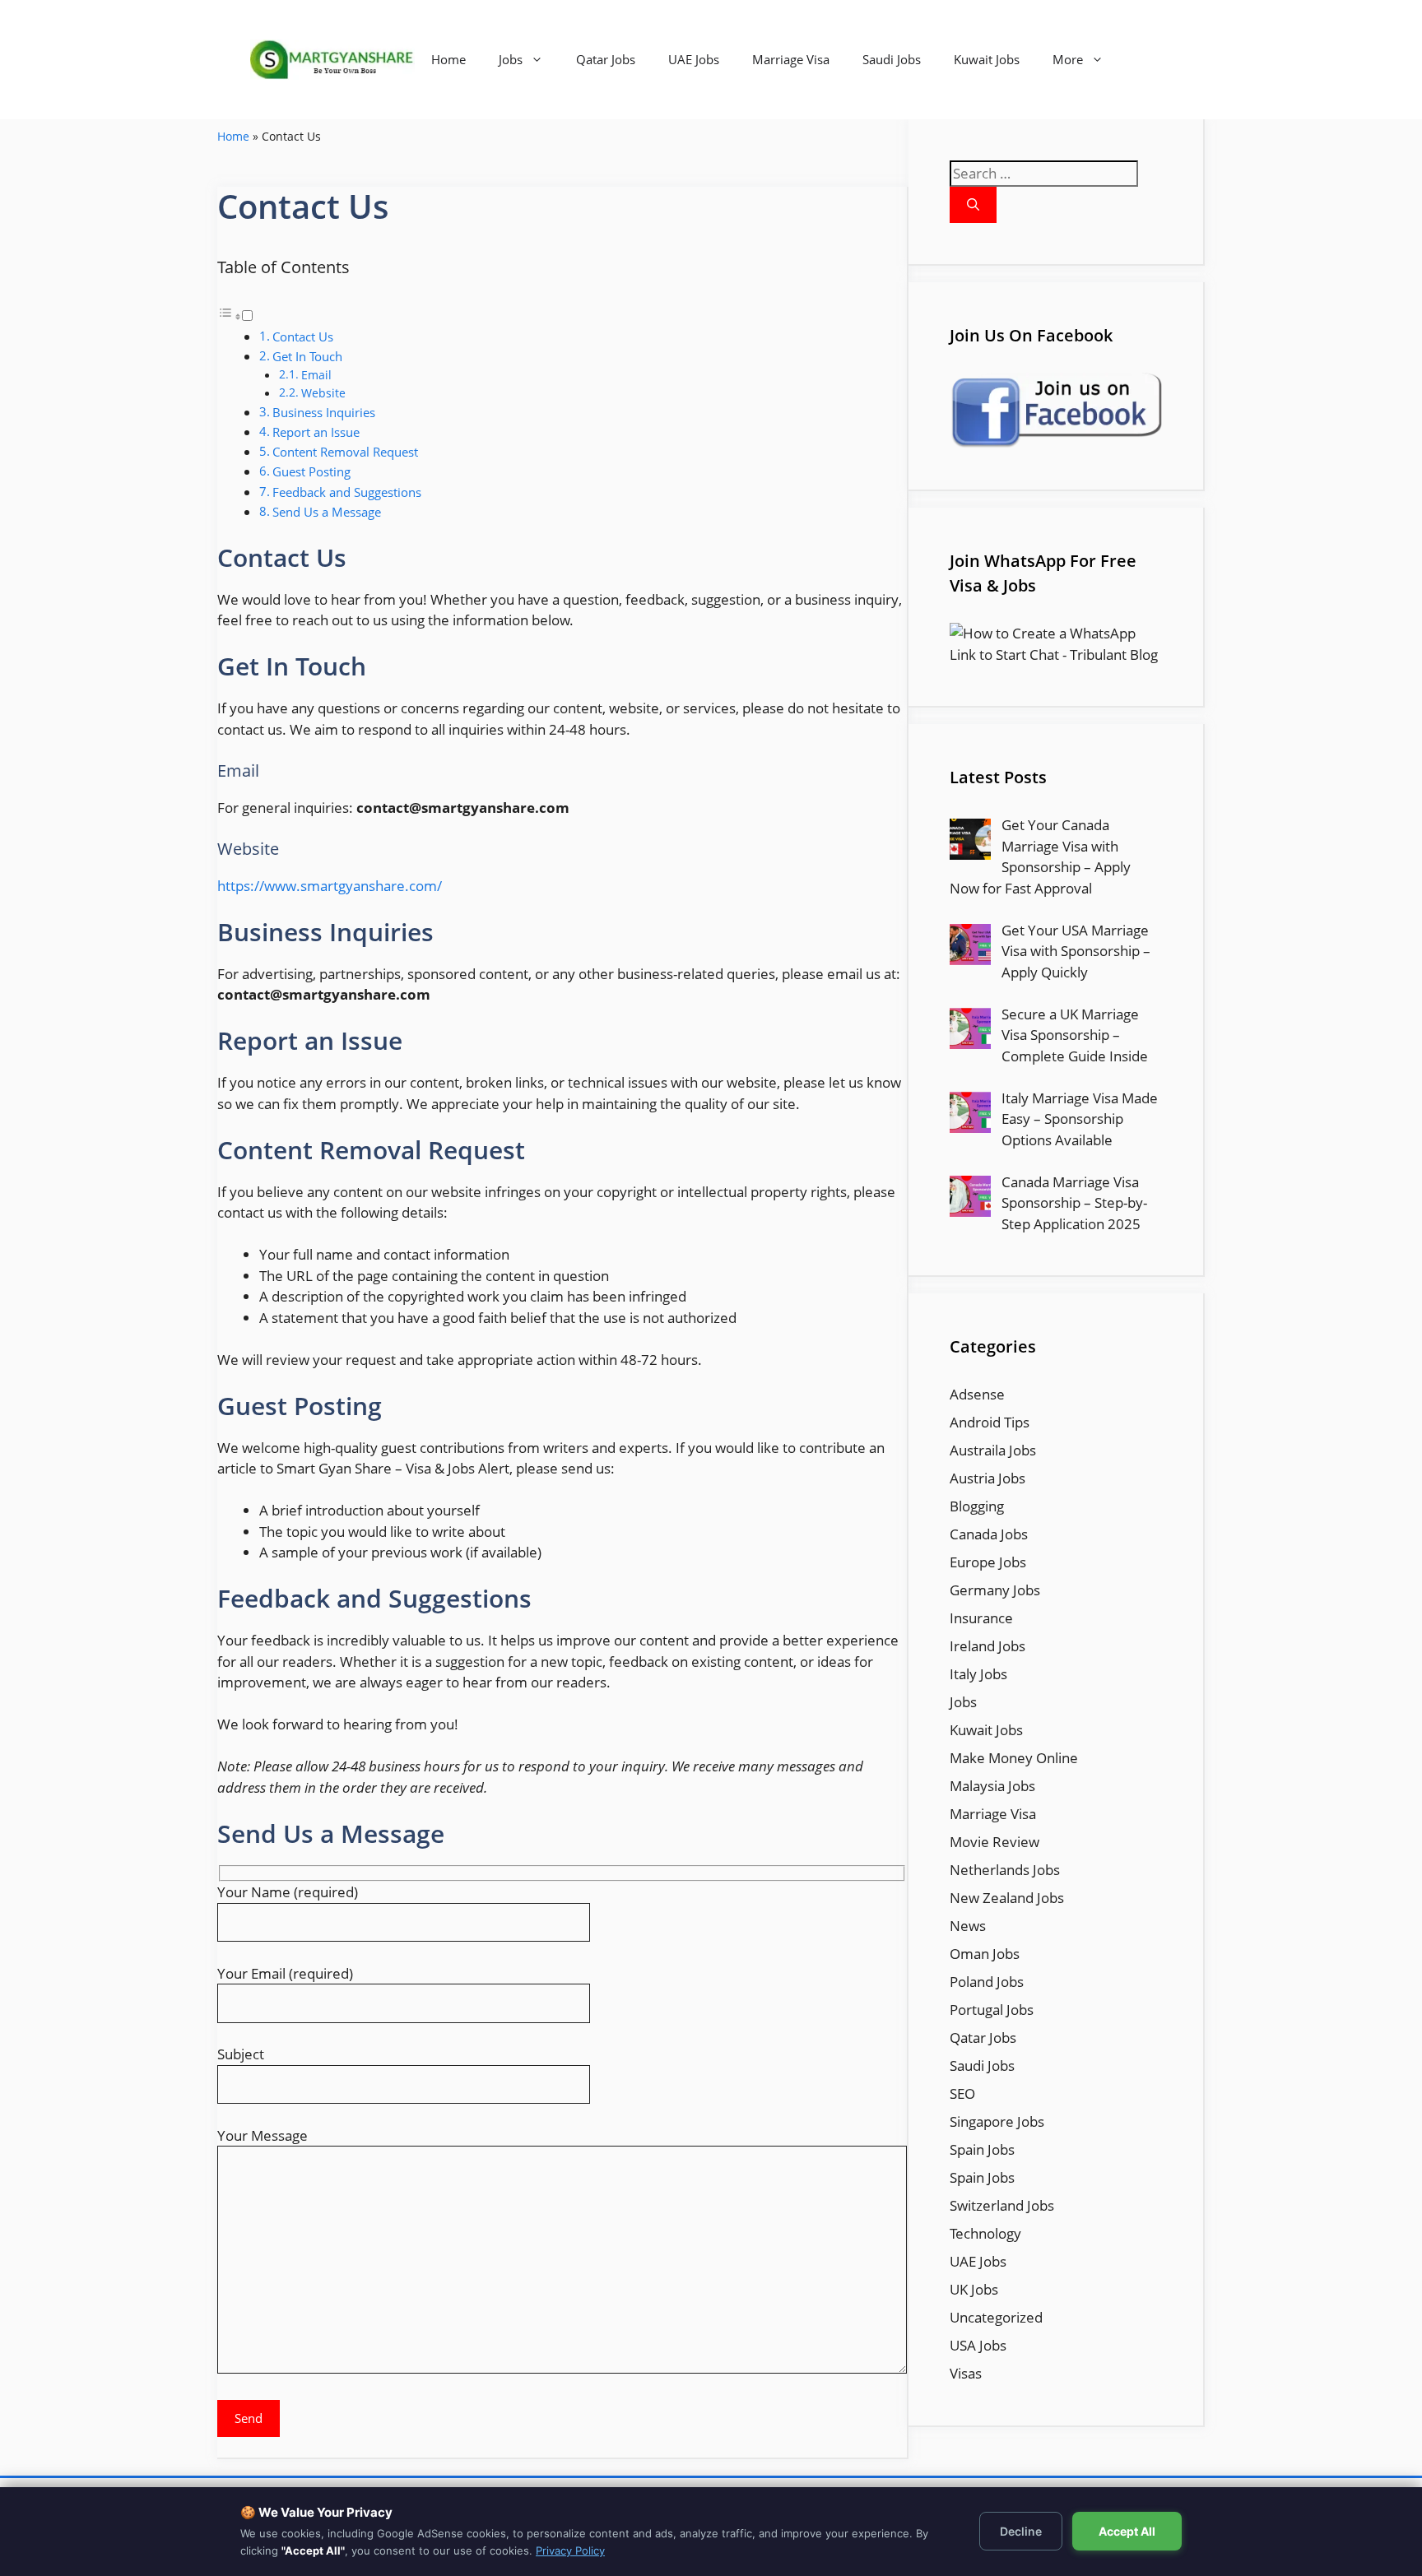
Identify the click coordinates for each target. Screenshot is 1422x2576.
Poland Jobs (987, 1982)
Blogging (977, 1506)
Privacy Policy (570, 2550)
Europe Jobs (988, 1562)
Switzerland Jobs (1002, 2205)
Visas (966, 2373)
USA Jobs (978, 2345)
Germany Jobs (995, 1590)
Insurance (981, 1618)
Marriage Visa (791, 59)
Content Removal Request (345, 452)
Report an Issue (316, 432)
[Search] (973, 205)
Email (316, 375)
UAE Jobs (694, 59)
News (968, 1926)
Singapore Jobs (997, 2121)
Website (323, 393)
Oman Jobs (985, 1954)
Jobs (511, 59)
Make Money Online (1014, 1758)
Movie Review (994, 1842)
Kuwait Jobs (987, 59)
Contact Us (303, 337)
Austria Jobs (987, 1478)
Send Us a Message (327, 512)
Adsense (977, 1394)
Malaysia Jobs (992, 1786)
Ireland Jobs (987, 1646)
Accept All (1127, 2531)
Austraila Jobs (993, 1450)
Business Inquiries (324, 412)
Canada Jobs (989, 1534)
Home (448, 59)
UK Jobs (974, 2289)
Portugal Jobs (992, 2010)
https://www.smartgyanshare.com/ (330, 886)
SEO (962, 2093)
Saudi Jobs (892, 59)
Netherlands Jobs (1005, 1870)
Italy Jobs (978, 1674)
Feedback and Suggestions (347, 492)
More (1068, 59)
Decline (1021, 2531)
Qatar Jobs (606, 59)
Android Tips (990, 1422)
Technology (985, 2233)
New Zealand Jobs (1007, 1898)
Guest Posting (311, 471)
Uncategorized (996, 2317)
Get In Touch (307, 356)
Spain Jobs (982, 2149)
